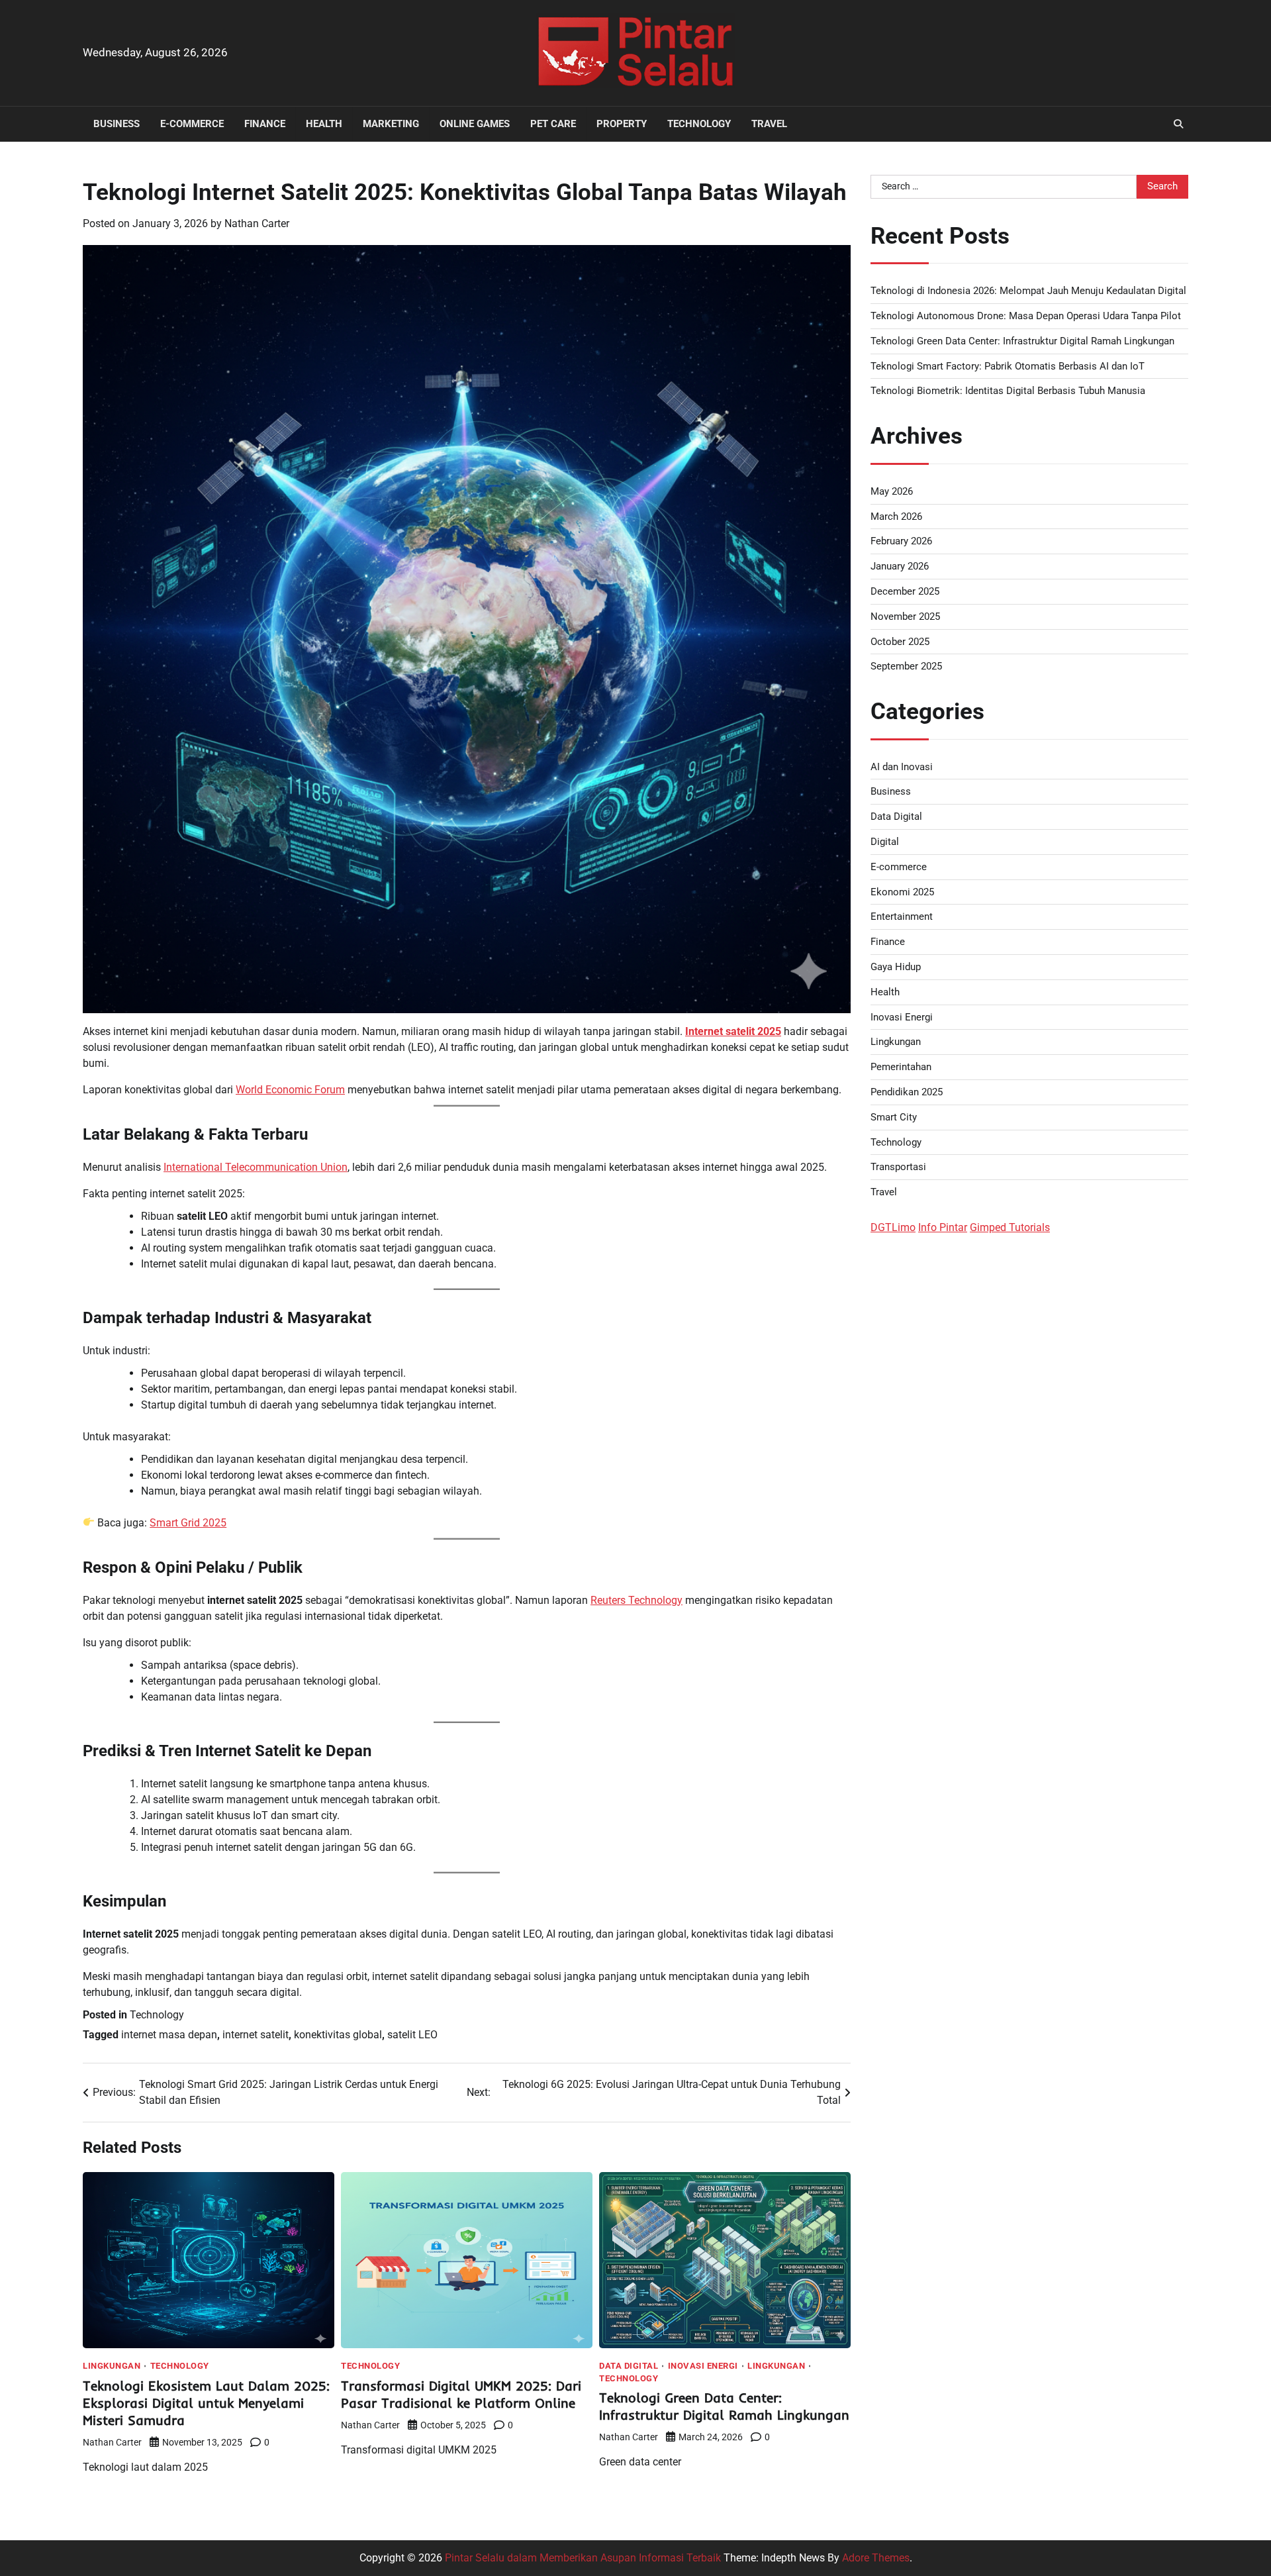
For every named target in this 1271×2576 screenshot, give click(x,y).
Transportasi (898, 1167)
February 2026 (901, 541)
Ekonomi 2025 (902, 891)
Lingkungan (112, 2366)
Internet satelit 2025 (733, 1031)
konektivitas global (338, 2035)
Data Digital (629, 2366)
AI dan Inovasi (902, 766)
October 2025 (900, 641)
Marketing (391, 124)
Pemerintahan (901, 1067)
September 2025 (906, 666)
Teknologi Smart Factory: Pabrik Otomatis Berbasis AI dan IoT (1008, 366)
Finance (265, 124)
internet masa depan (169, 2035)
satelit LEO (412, 2035)
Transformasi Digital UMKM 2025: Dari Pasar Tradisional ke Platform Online (461, 2394)
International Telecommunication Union (256, 1167)
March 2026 (896, 516)
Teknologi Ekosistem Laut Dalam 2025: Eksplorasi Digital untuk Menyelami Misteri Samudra (206, 2403)
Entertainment (902, 916)
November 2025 (905, 616)
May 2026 (892, 491)
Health (324, 124)
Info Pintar (943, 1227)
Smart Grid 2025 (188, 1523)
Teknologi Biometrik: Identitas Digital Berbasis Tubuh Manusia (1008, 391)
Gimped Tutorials (1010, 1227)
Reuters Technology (636, 1600)
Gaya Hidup (896, 967)
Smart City (894, 1116)
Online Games (475, 124)
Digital (885, 842)
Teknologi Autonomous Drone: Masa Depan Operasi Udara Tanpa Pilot (1026, 315)
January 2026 (900, 566)
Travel (769, 124)
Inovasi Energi (703, 2366)
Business (117, 124)
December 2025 (905, 591)
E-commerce (192, 124)
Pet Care (553, 124)
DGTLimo (893, 1227)
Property (622, 124)
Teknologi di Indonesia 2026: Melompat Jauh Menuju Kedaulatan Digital (1028, 291)
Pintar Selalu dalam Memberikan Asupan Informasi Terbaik (583, 2558)
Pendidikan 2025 (907, 1092)
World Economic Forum (290, 1090)
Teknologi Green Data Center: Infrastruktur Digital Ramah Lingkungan (724, 2406)
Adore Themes (876, 2558)
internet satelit (256, 2035)
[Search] (1178, 124)
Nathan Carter (257, 223)
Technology (699, 124)
